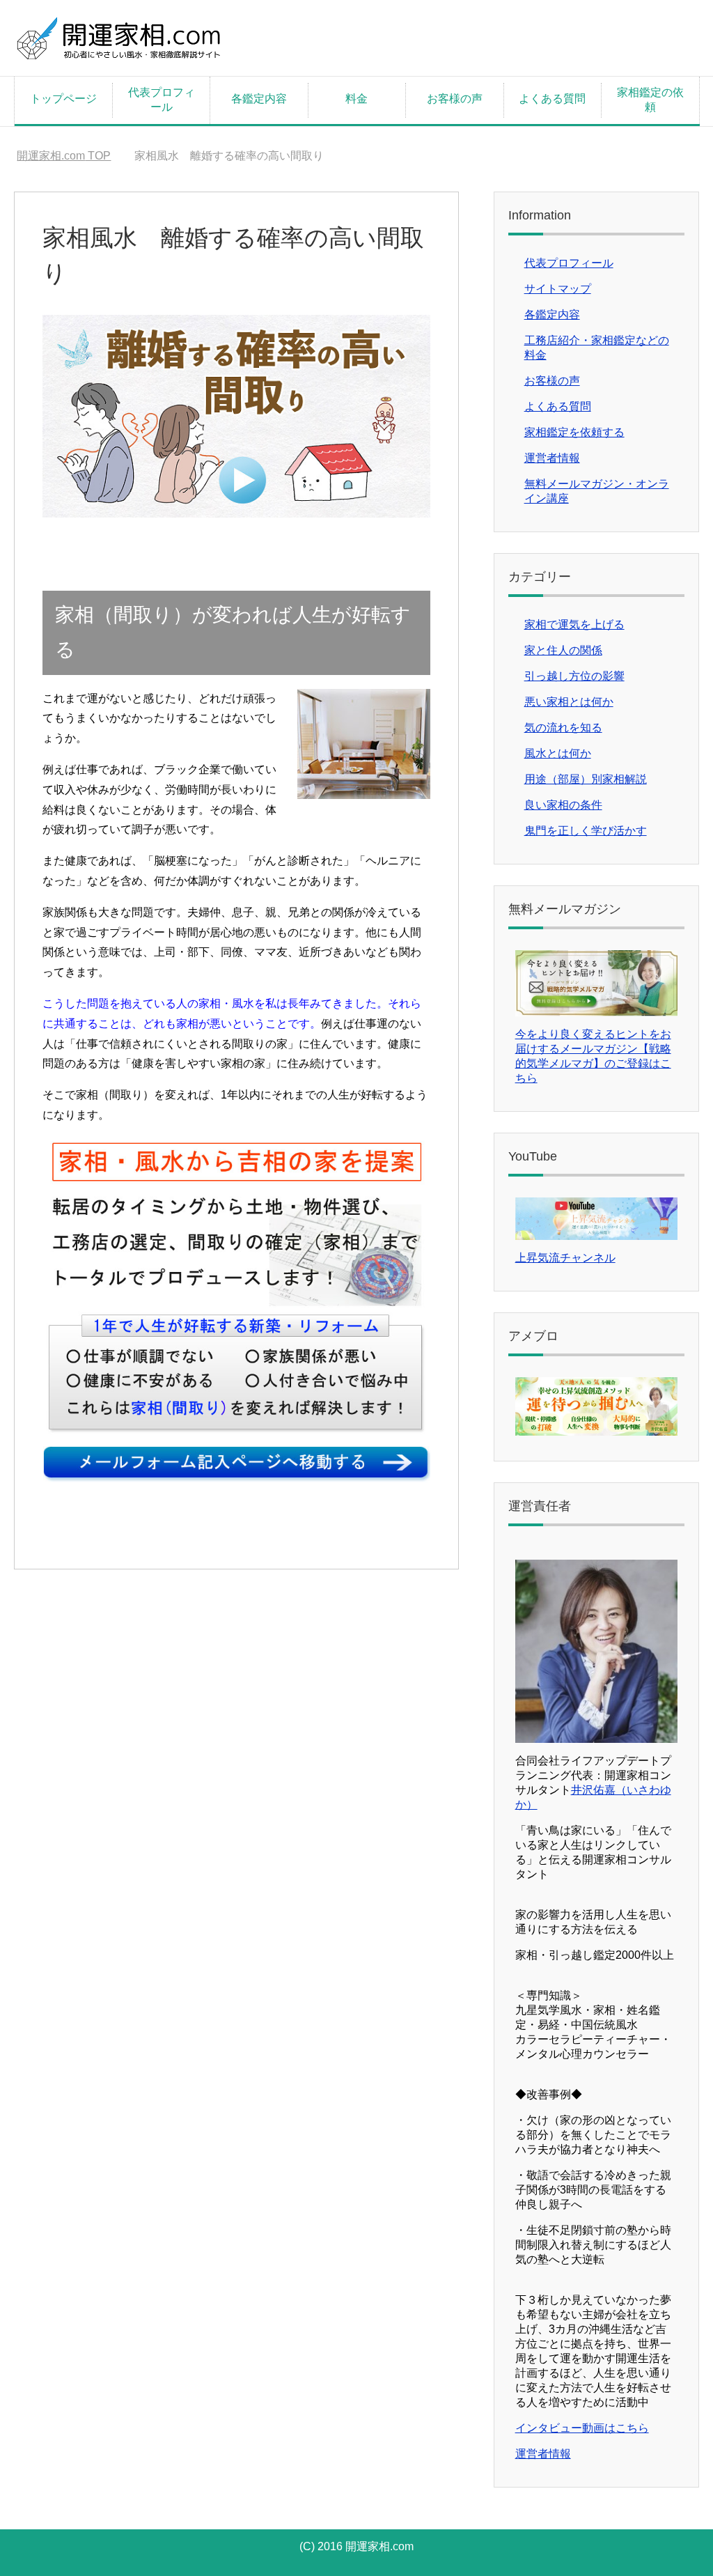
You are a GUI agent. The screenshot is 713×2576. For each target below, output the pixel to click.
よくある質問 (552, 99)
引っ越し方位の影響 (574, 676)
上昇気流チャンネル (565, 1258)
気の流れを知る (563, 728)
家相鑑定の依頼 (650, 100)
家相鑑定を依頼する (574, 432)
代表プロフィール (162, 100)
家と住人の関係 (563, 650)
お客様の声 (455, 99)
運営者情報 (552, 458)
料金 (356, 99)
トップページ (63, 99)
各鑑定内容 (259, 99)
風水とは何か (558, 753)
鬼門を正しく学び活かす (586, 831)
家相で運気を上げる (574, 624)
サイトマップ (558, 289)
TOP (64, 156)
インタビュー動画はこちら (582, 2428)
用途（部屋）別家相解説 (586, 779)
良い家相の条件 (563, 805)
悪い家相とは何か (569, 702)
